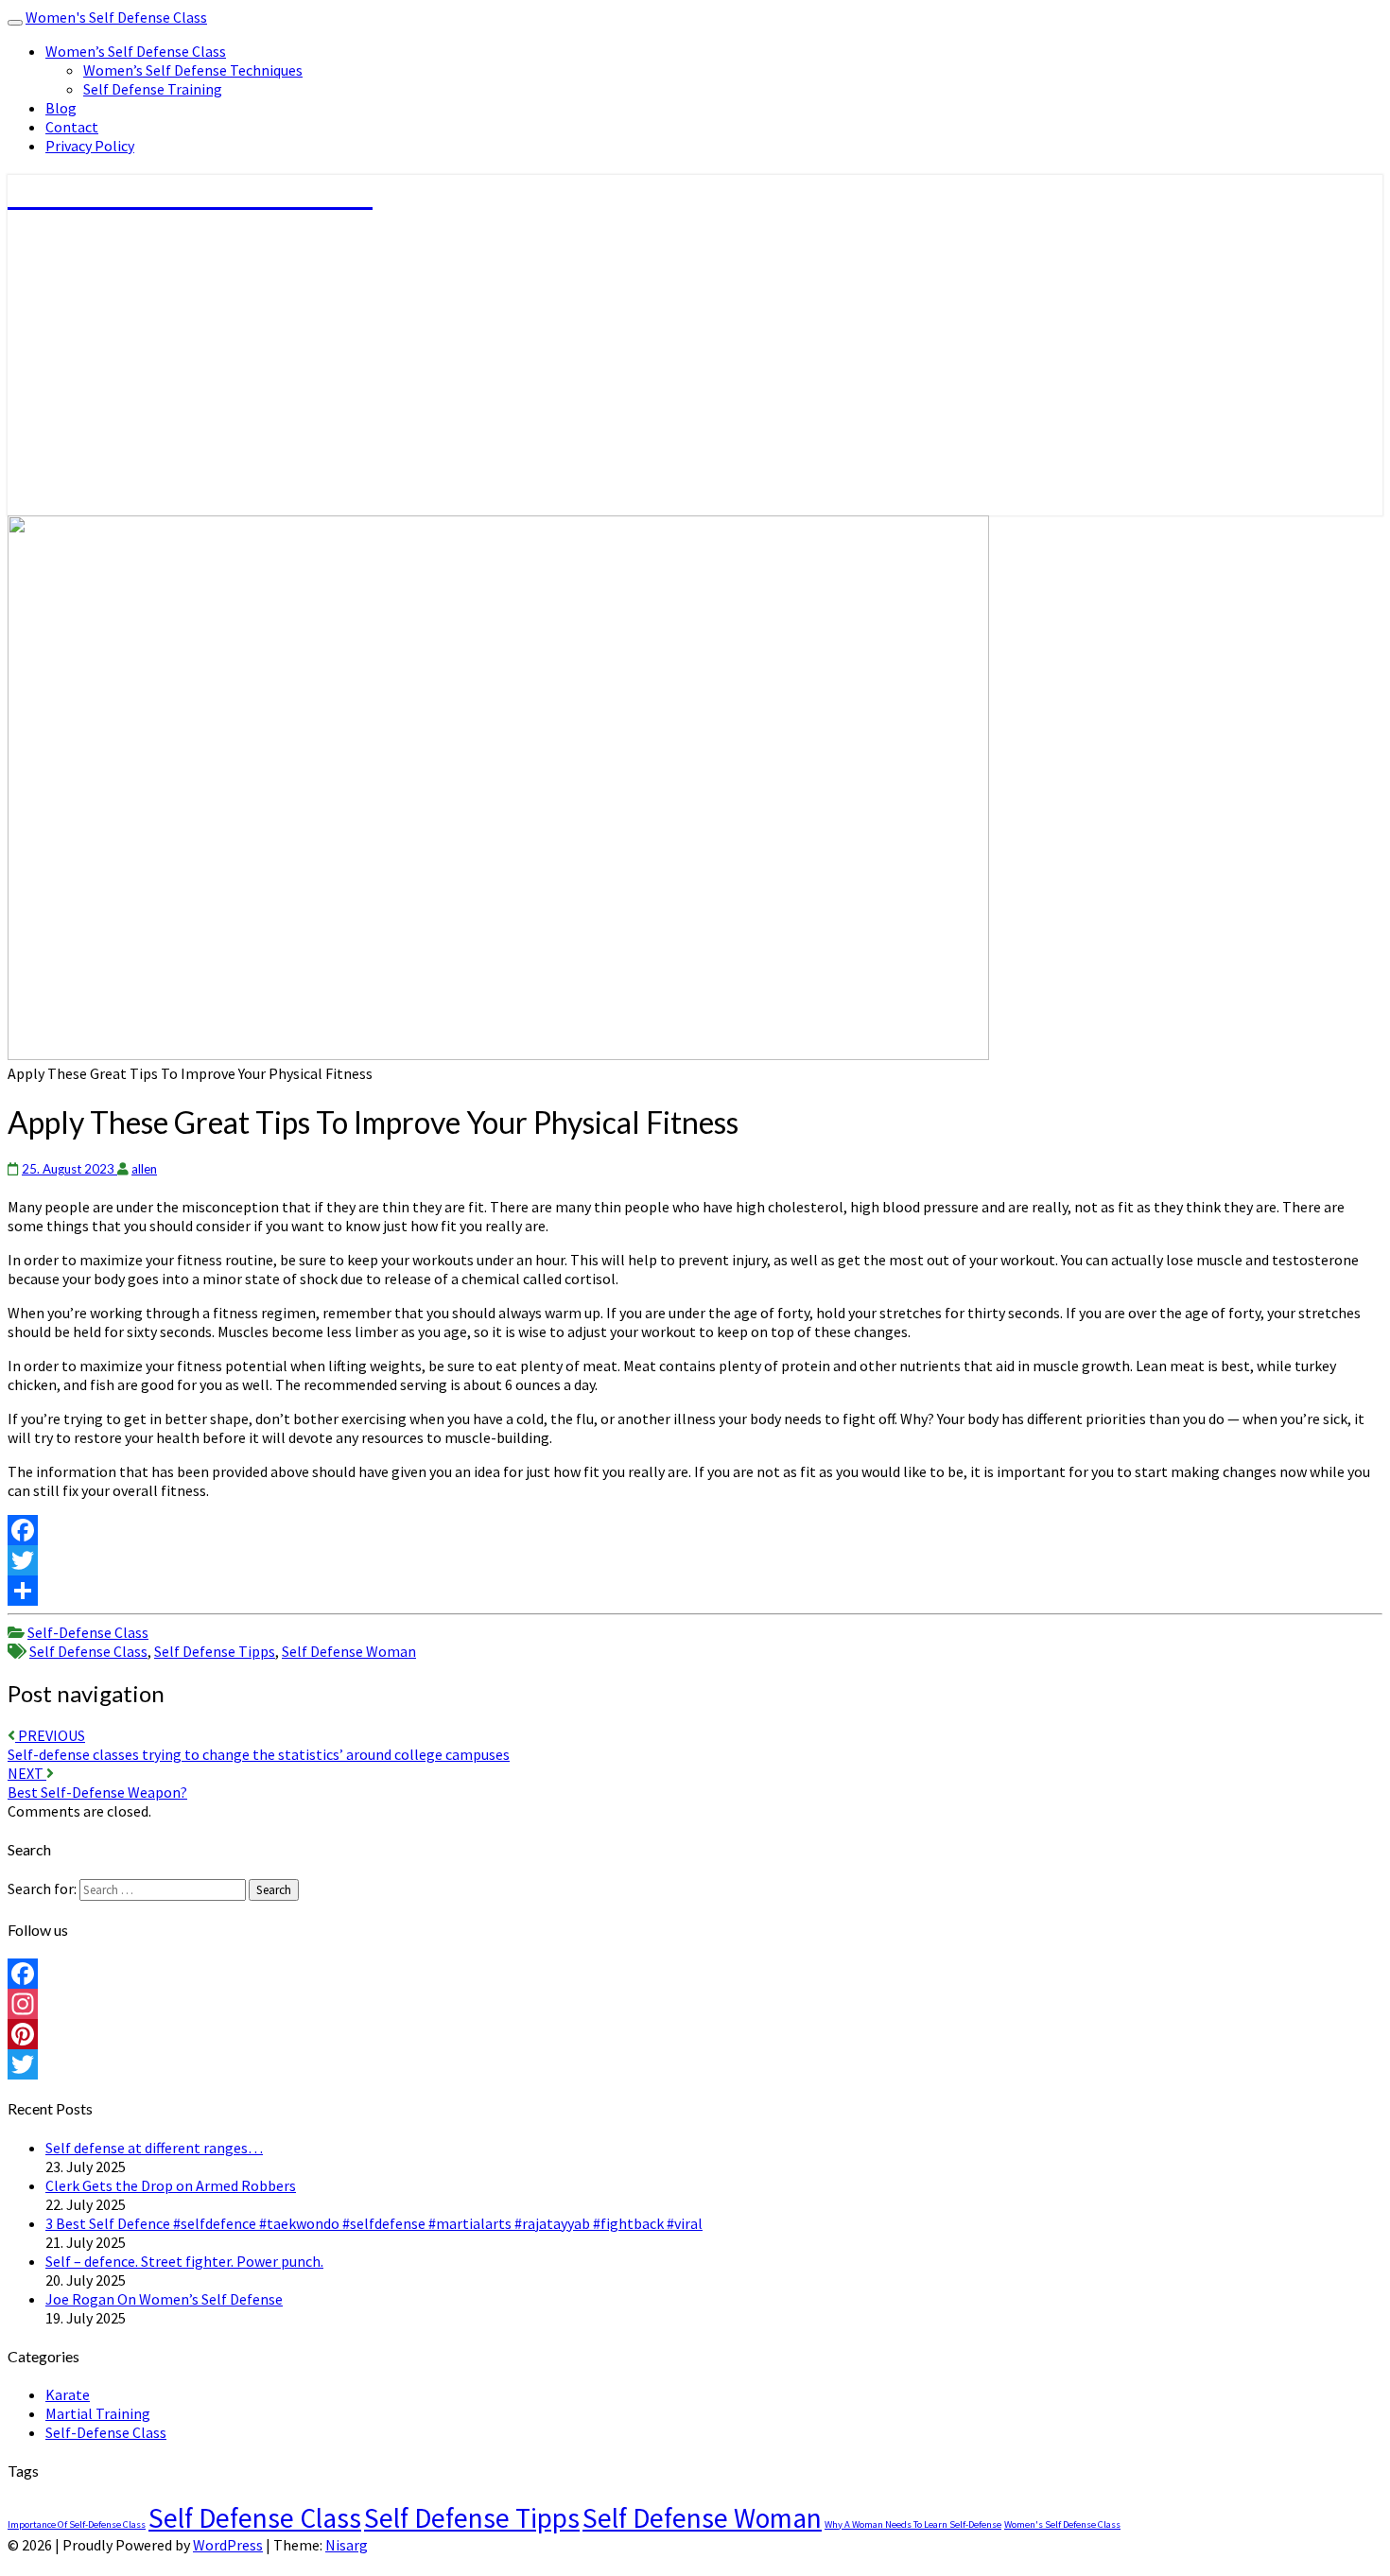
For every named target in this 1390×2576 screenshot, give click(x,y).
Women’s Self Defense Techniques (193, 70)
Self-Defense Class (88, 1632)
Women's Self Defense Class (116, 17)
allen (144, 1169)
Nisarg (347, 2545)
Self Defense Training (153, 89)
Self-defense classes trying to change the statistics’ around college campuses (259, 1745)
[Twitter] (695, 1560)
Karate (68, 2394)
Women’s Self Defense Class (136, 51)
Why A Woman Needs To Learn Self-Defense (913, 2524)
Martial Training (98, 2413)
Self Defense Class (88, 1651)
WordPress (228, 2545)
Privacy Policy (90, 146)
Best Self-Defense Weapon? (97, 1783)
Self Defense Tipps (215, 1651)
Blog (61, 108)
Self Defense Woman (349, 1651)
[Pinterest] (695, 2034)
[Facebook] (695, 1530)
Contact (72, 127)
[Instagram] (695, 2004)
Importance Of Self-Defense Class (77, 2524)
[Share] (695, 1591)
